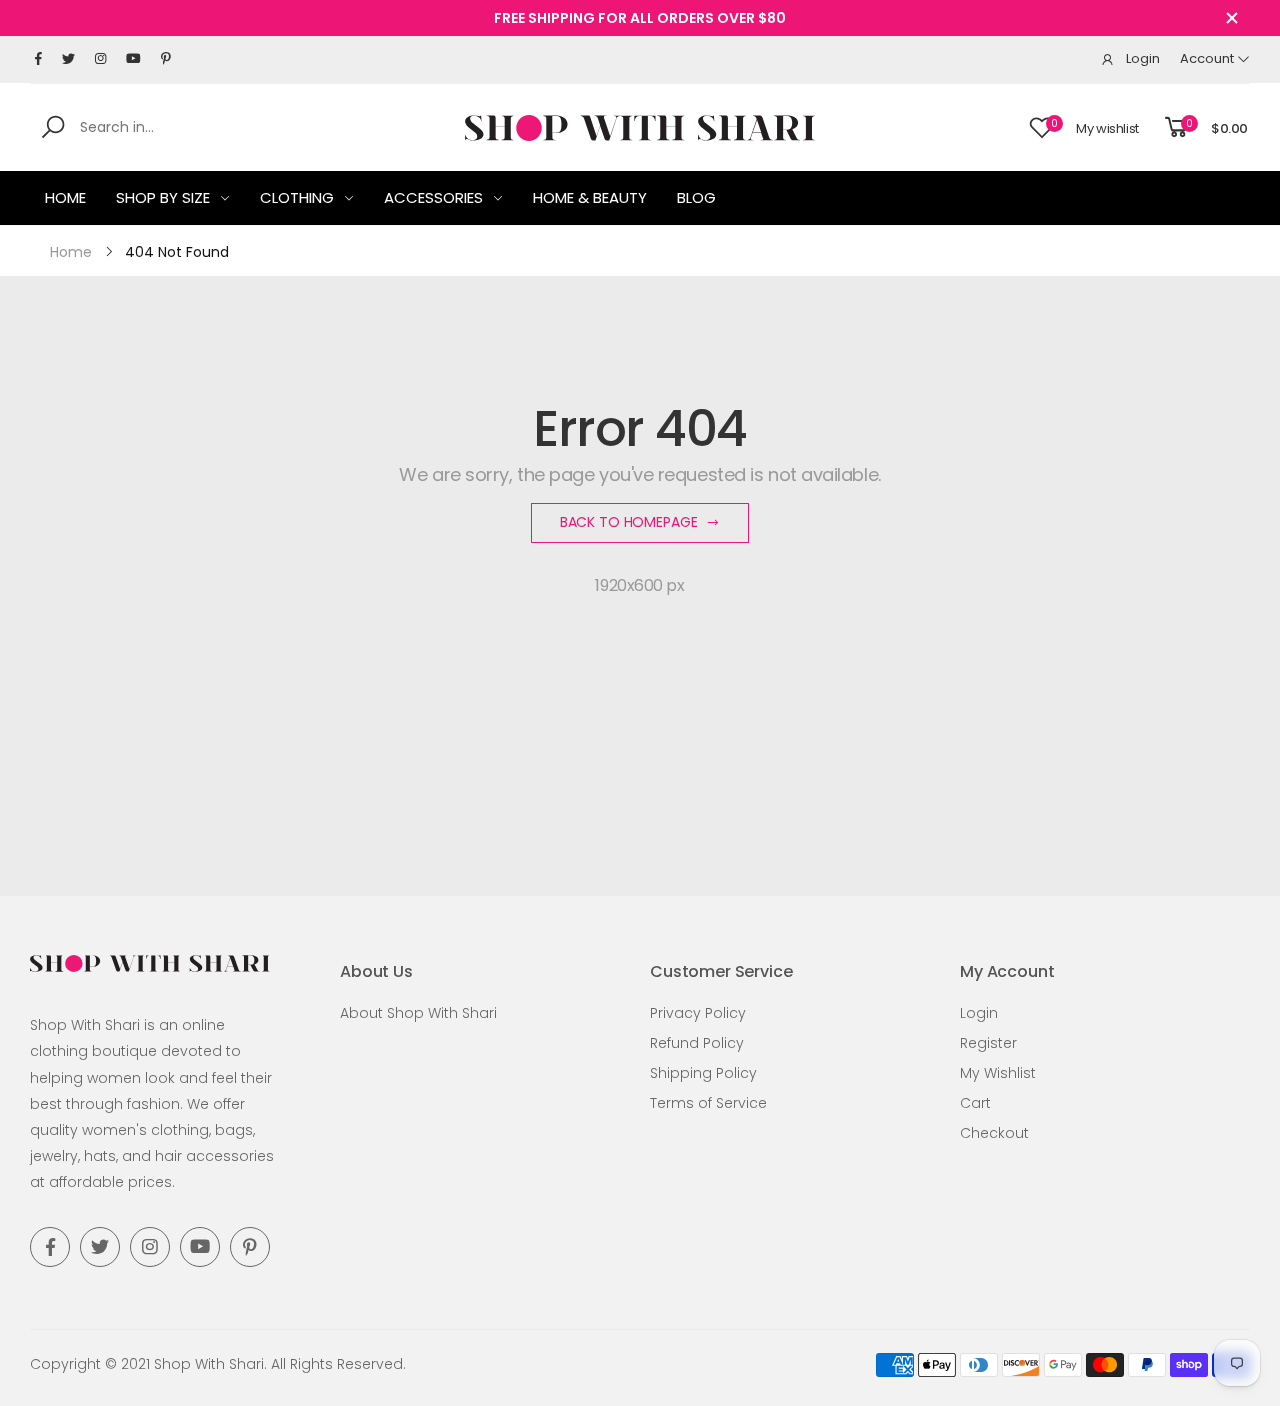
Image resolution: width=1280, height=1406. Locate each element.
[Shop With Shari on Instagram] (100, 59)
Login (979, 1013)
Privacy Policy (698, 1013)
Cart (975, 1103)
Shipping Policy (703, 1073)
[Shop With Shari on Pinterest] (166, 59)
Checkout (994, 1133)
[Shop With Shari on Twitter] (68, 59)
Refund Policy (697, 1043)
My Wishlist (998, 1073)
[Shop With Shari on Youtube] (133, 59)
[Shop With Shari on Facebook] (38, 59)
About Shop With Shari (418, 1013)
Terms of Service (708, 1103)
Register (988, 1043)
